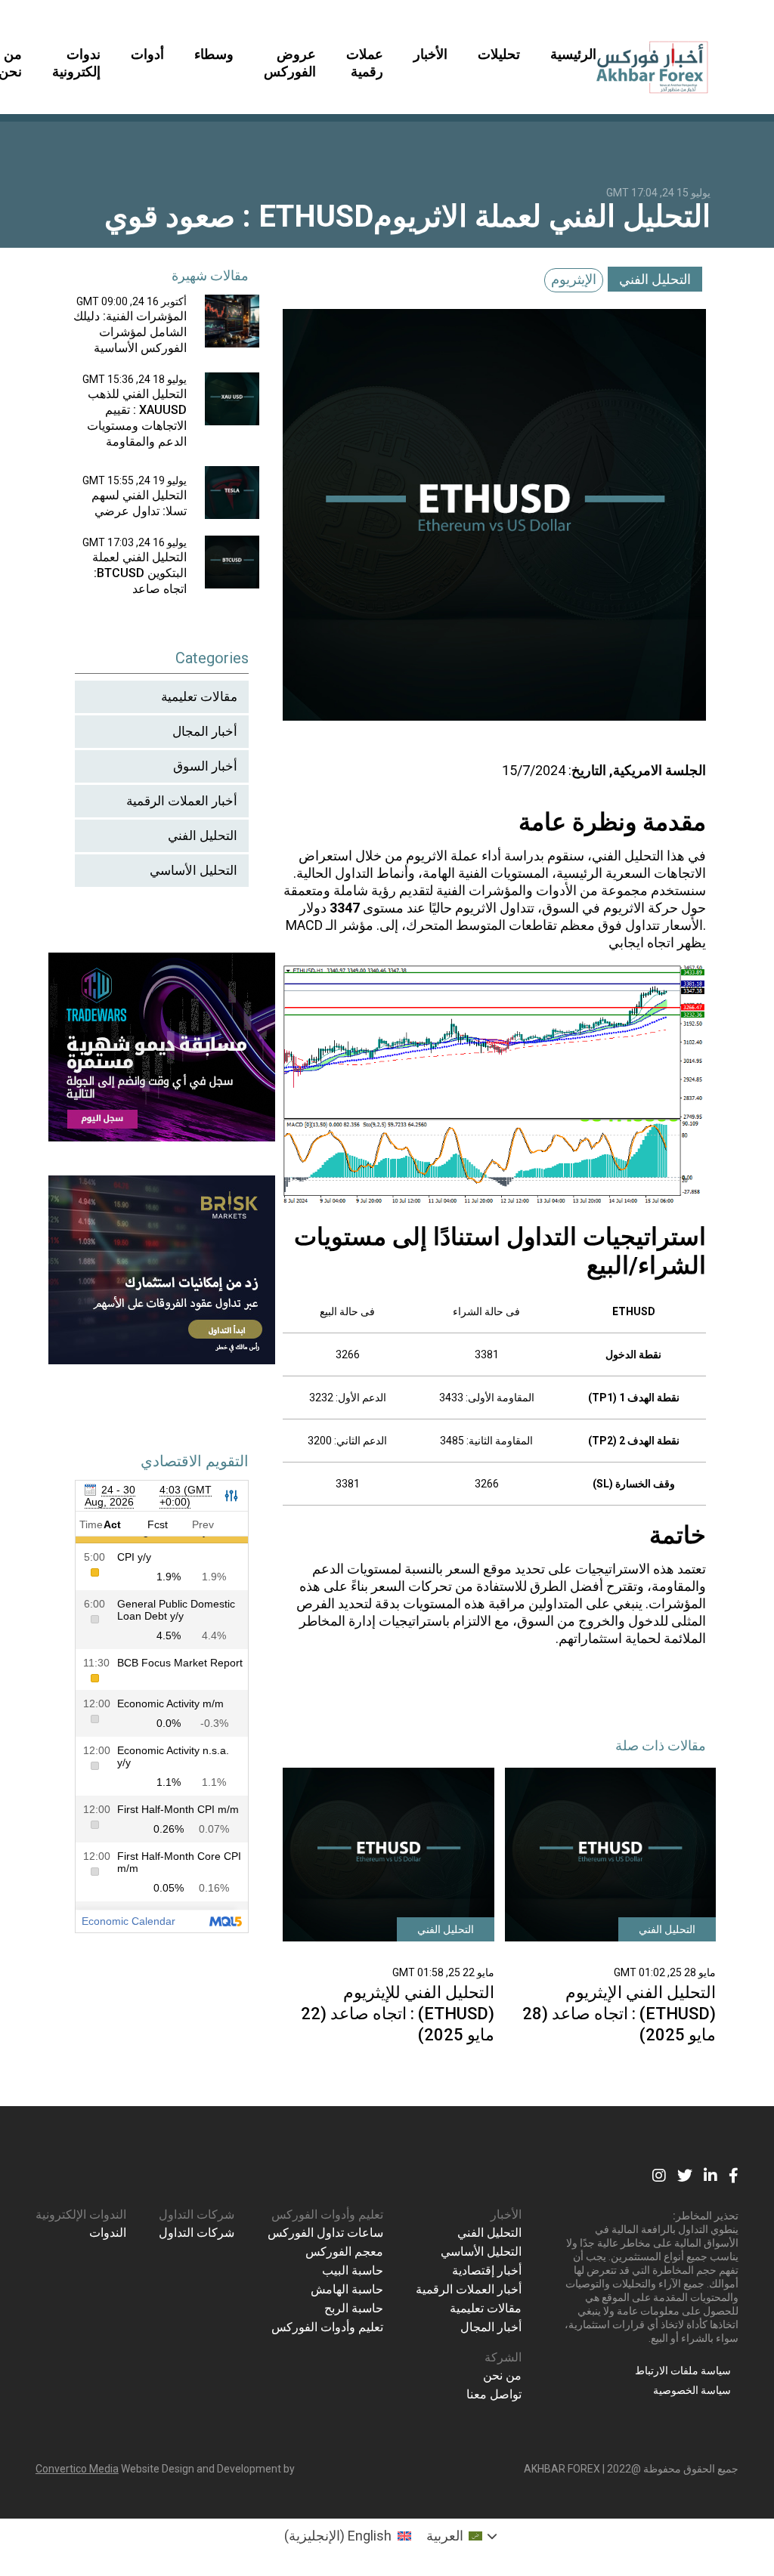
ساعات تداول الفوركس (325, 2233)
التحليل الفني (655, 279)
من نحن (502, 2375)
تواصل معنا (494, 2394)
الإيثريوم (574, 279)
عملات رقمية (365, 63)
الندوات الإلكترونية (81, 2215)
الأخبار (430, 54)
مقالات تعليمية (199, 697)
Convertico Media (77, 2469)
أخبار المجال (205, 731)
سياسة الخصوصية (692, 2390)
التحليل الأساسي (193, 870)
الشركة (503, 2357)
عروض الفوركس (290, 63)
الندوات (108, 2233)
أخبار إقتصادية (487, 2270)
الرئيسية (573, 54)
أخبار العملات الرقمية (182, 801)
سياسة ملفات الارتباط (683, 2371)
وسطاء (214, 54)
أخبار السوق (205, 766)
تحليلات (499, 54)
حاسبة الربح (354, 2308)
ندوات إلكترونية (76, 63)
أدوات (147, 54)
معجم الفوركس (344, 2252)
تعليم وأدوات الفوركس (327, 2215)
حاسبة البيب (353, 2270)
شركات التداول (197, 2215)
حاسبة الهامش (347, 2289)
